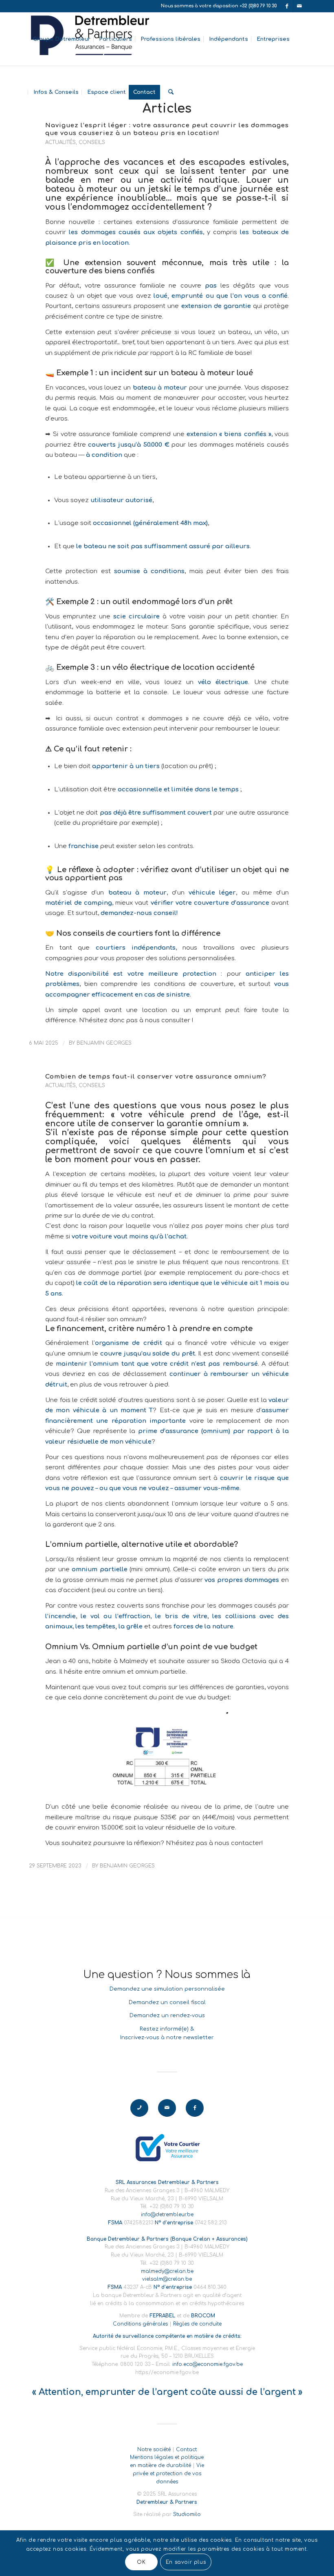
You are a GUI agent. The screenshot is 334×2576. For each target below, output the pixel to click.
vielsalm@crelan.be (167, 2279)
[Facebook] (287, 6)
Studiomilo (187, 2514)
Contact (186, 2450)
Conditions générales (140, 2324)
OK (141, 2562)
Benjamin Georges (104, 1043)
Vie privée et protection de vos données (168, 2474)
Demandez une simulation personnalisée (167, 1989)
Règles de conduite (197, 2324)
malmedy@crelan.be (167, 2271)
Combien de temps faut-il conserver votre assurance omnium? (156, 1076)
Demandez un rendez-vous (167, 2016)
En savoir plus (186, 2562)
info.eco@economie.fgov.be (208, 2364)
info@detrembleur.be (167, 2215)
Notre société (154, 2450)
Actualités (60, 142)
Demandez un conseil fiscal (167, 2002)
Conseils (92, 142)
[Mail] (299, 6)
